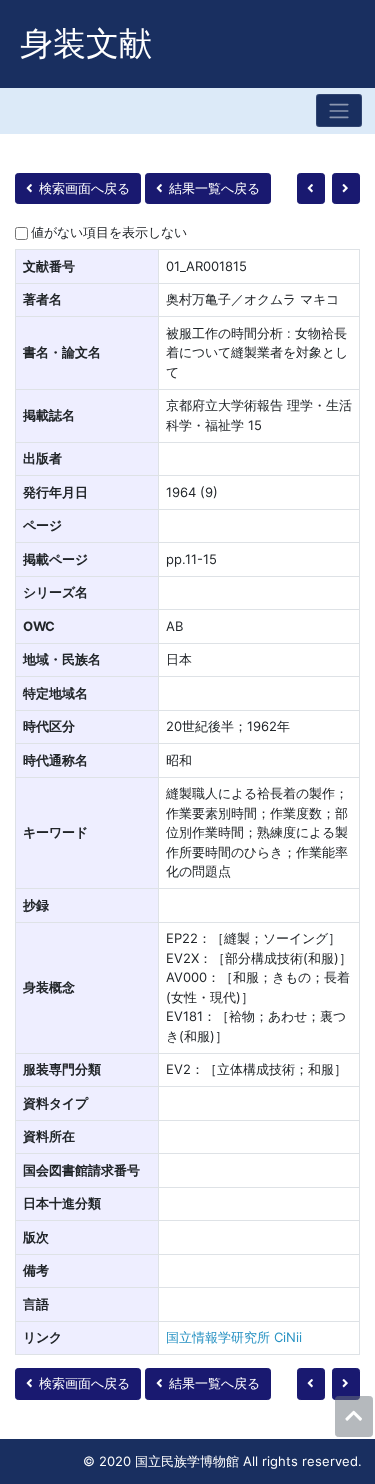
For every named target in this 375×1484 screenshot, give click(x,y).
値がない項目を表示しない (109, 232)
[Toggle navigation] (339, 110)
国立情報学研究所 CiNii (234, 1337)
